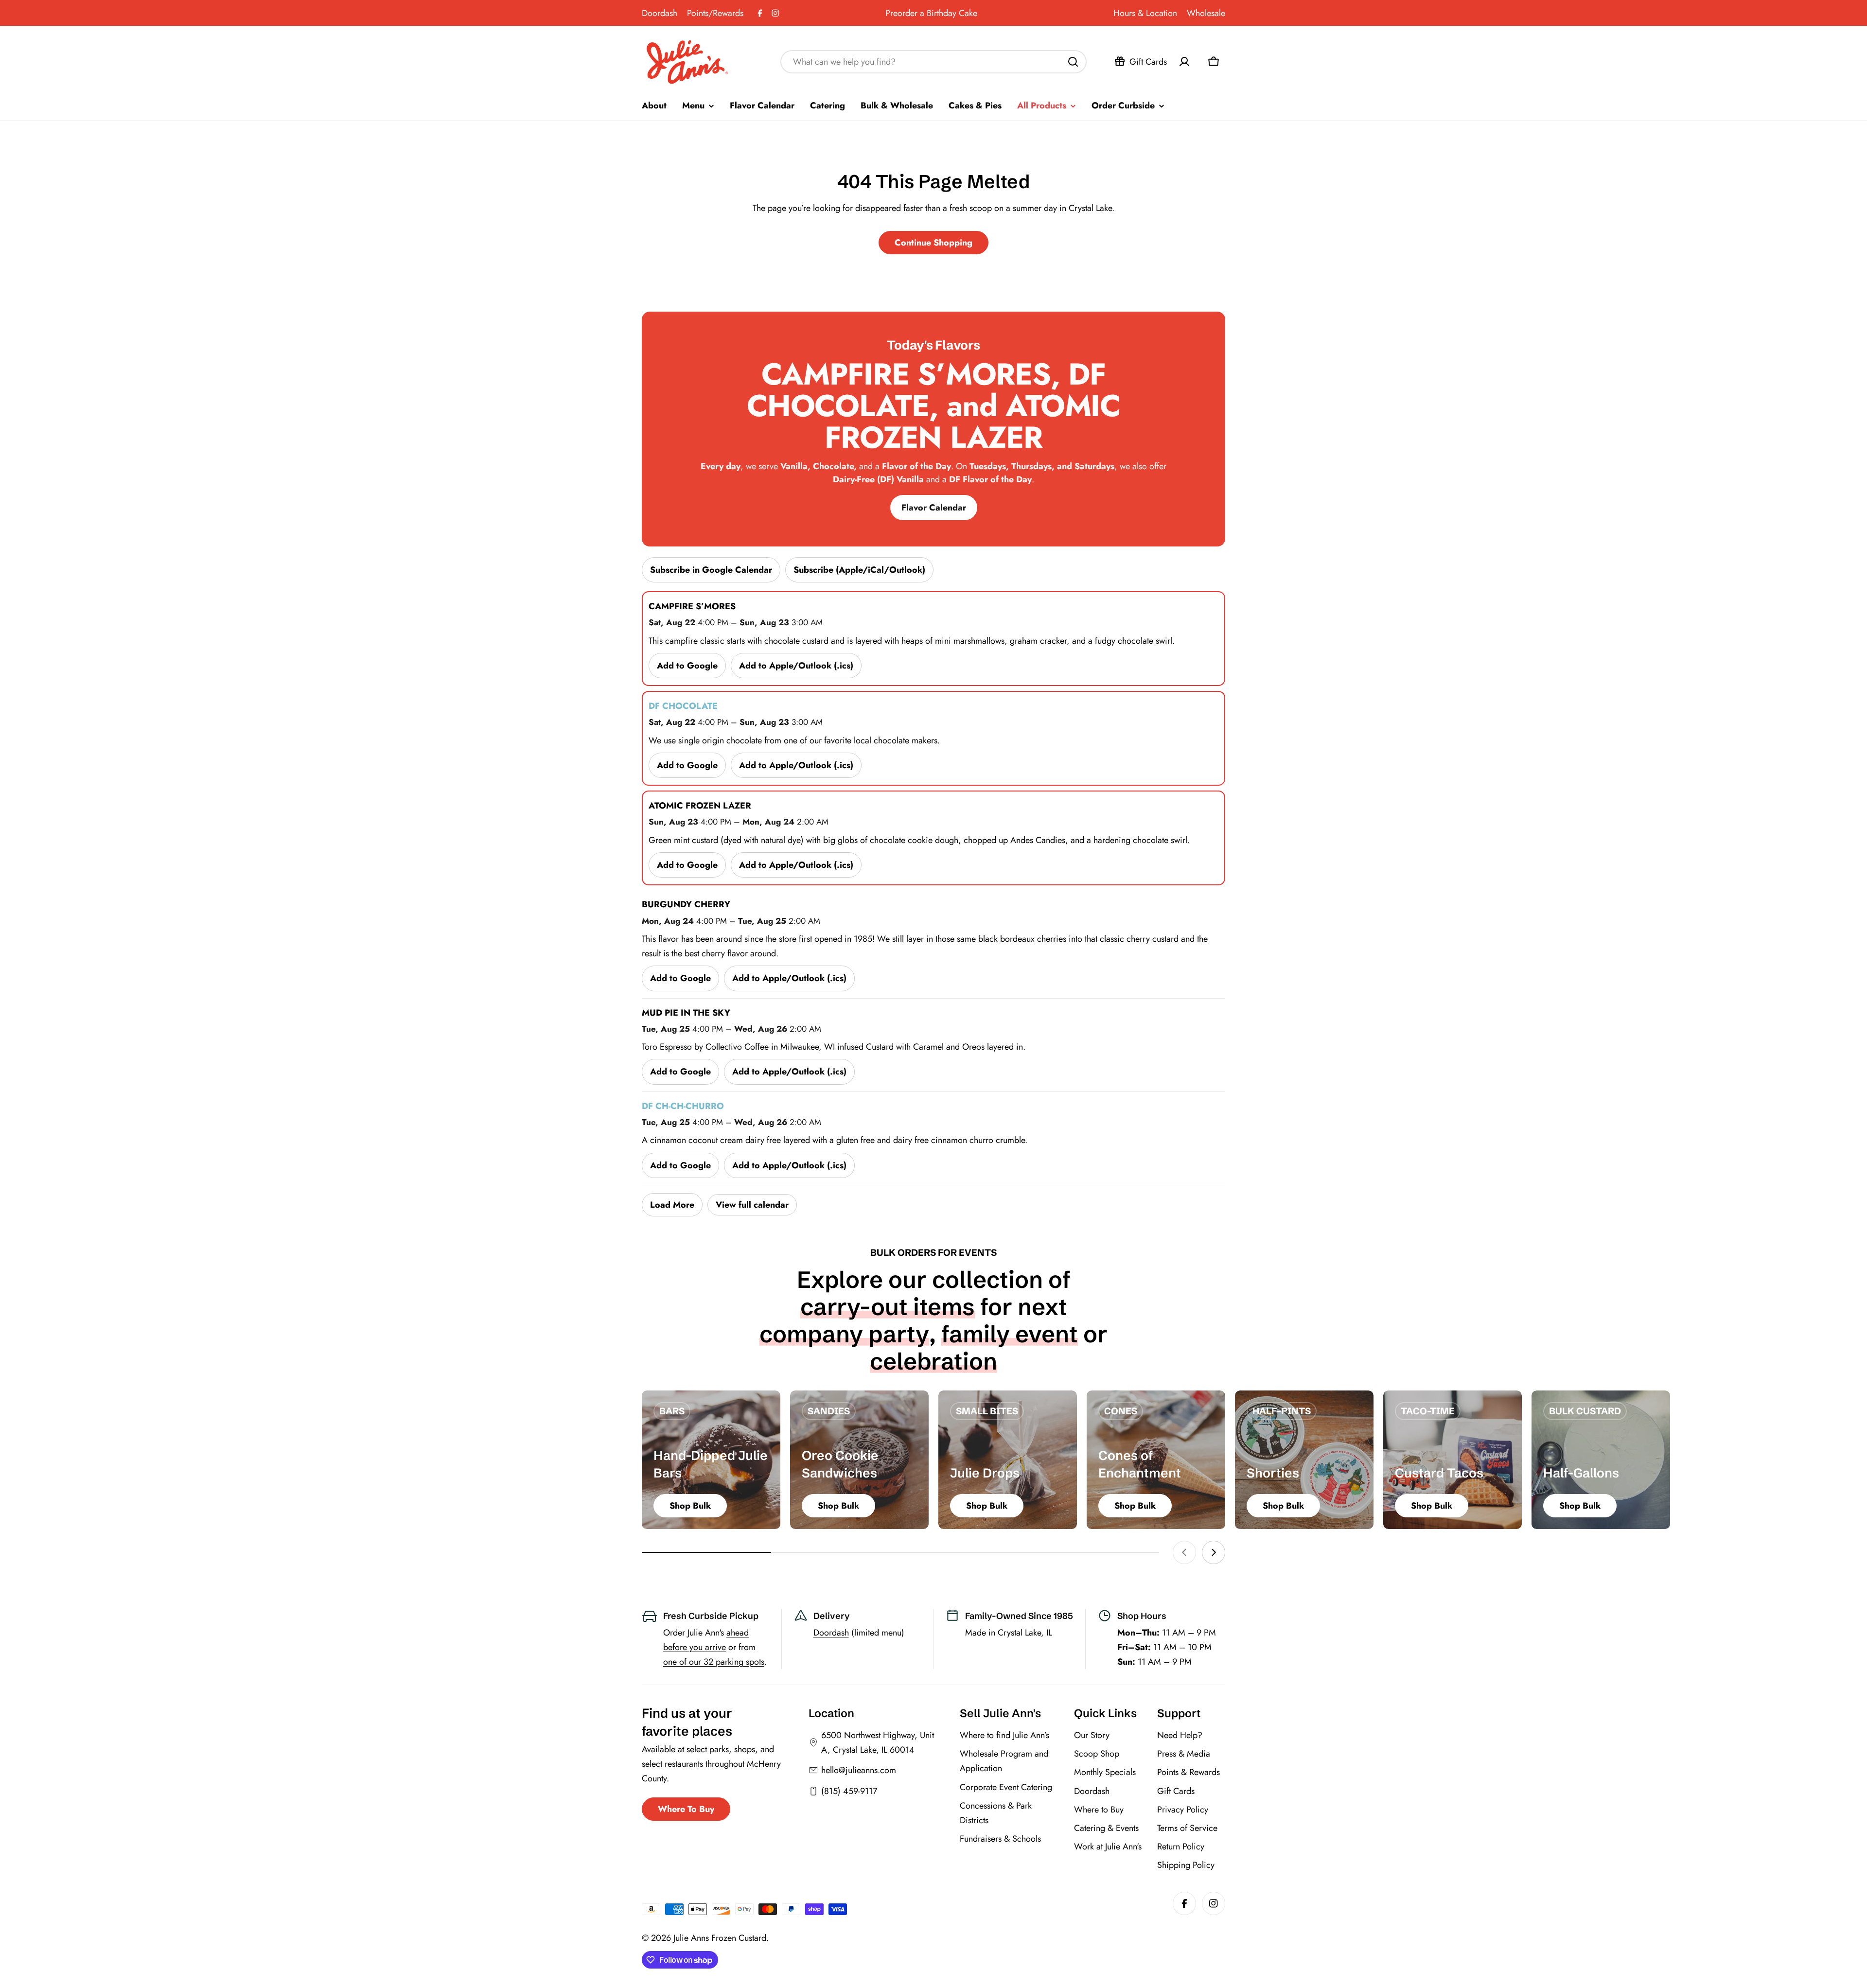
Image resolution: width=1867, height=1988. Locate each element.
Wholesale (1206, 13)
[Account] (1184, 62)
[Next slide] (1214, 1552)
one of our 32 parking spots (714, 1662)
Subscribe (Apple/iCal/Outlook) (859, 570)
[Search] (1073, 62)
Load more (672, 1205)
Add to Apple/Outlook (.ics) (796, 666)
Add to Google (687, 666)
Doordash (660, 13)
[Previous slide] (1184, 1552)
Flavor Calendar (934, 508)
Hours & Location (1145, 13)
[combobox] (933, 62)
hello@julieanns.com (859, 1770)
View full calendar (752, 1205)
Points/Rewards (715, 13)
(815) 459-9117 (849, 1791)
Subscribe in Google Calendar (711, 570)
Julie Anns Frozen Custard (720, 1938)
